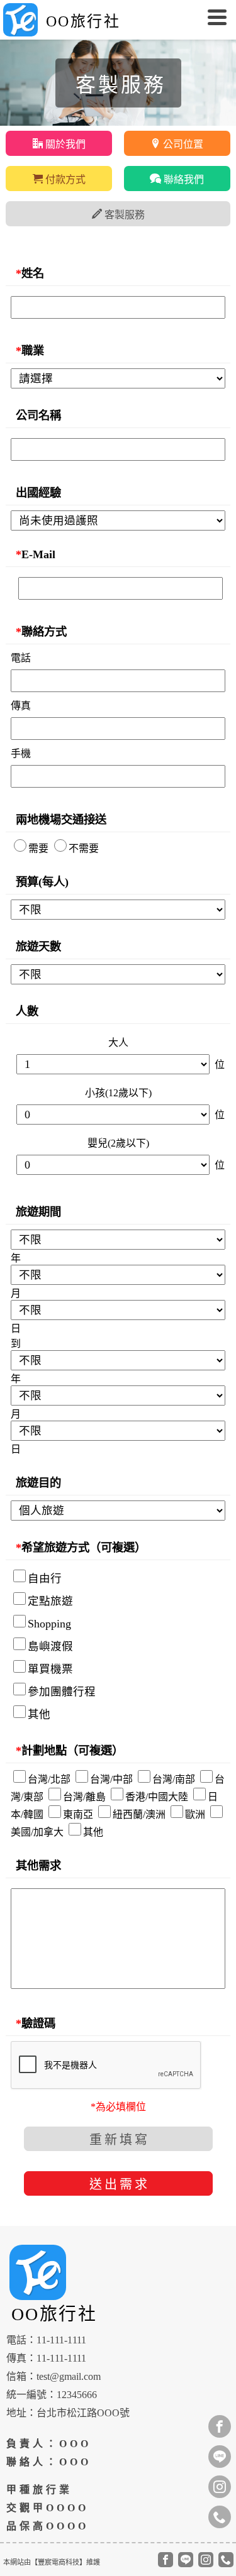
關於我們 (64, 144)
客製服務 (123, 215)
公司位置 (182, 144)
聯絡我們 (183, 179)
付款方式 (64, 179)
